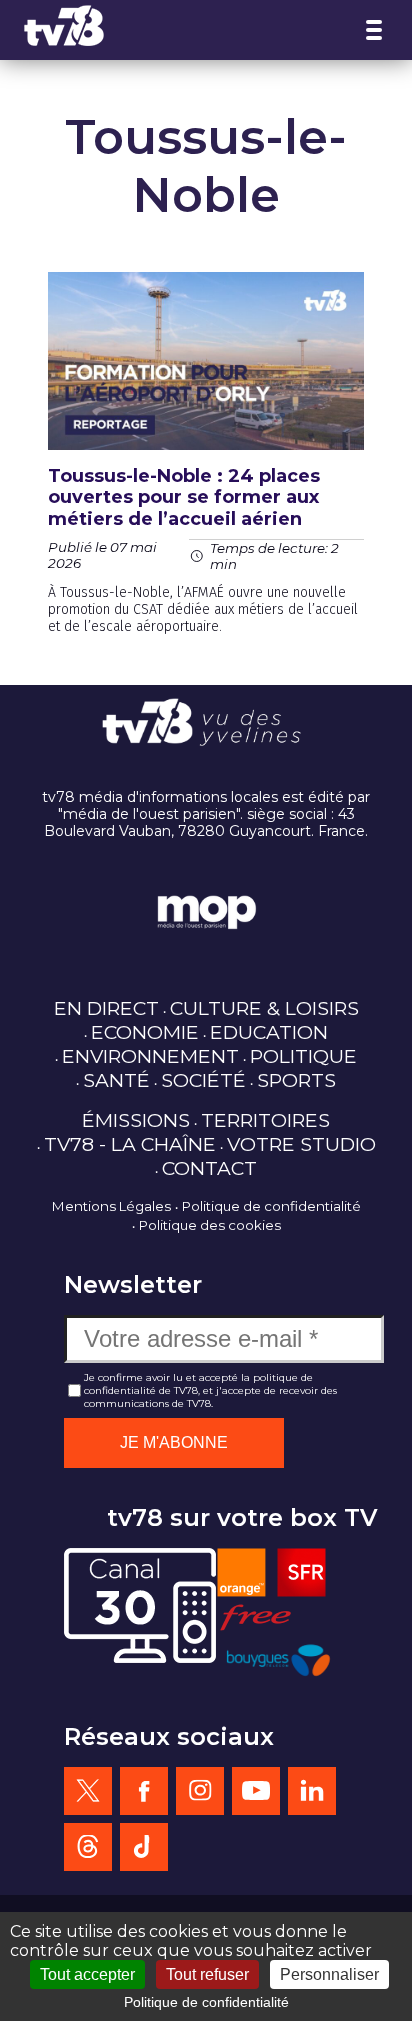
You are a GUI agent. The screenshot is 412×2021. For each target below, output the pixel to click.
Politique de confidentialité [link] (206, 2002)
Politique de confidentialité (271, 1206)
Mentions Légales (111, 1206)
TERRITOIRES (265, 1120)
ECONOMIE (145, 1032)
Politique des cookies (210, 1225)
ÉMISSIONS (136, 1120)
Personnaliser (329, 1974)
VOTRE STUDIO (301, 1144)
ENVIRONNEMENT (150, 1056)
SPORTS (296, 1080)
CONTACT (209, 1168)
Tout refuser (207, 1974)
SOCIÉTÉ (203, 1080)
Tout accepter (87, 1974)
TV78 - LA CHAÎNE (130, 1144)
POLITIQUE (303, 1056)
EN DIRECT (106, 1008)
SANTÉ (116, 1080)
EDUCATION (269, 1032)
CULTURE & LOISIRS (264, 1008)
